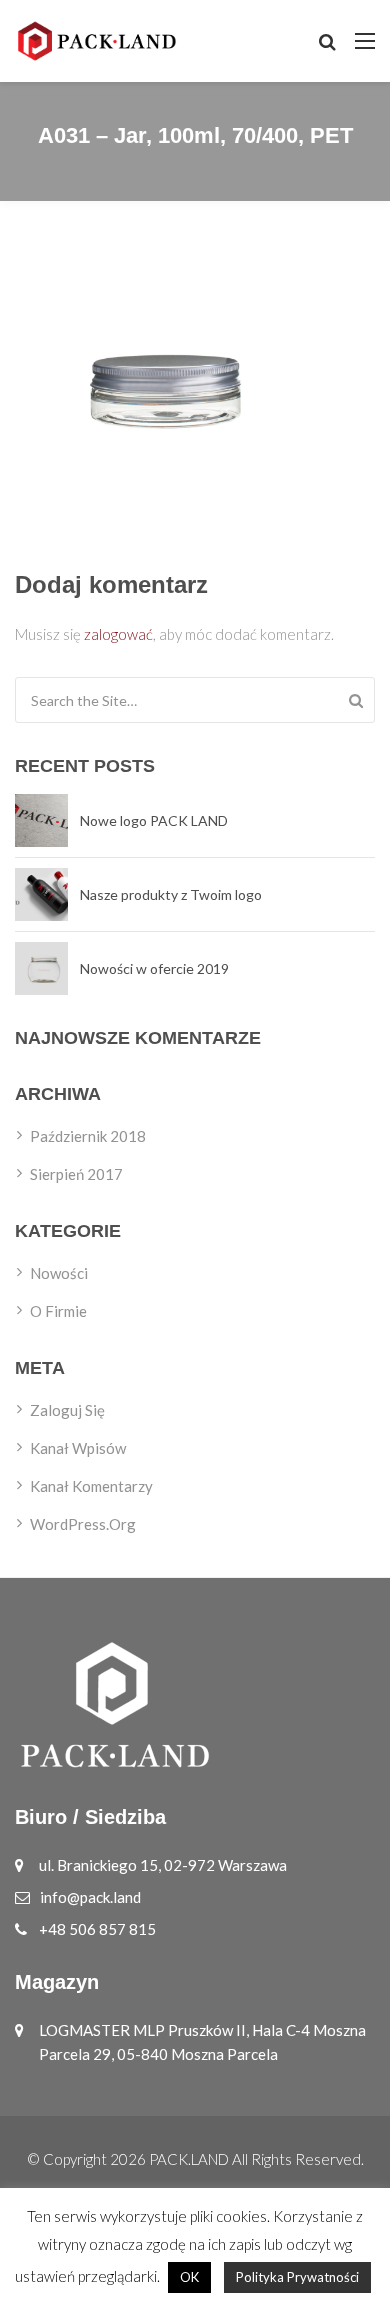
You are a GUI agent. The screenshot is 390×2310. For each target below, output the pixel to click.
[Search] (356, 700)
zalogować (118, 634)
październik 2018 (88, 1136)
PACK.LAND (189, 2159)
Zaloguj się (67, 1410)
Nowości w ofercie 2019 (154, 968)
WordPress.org (83, 1524)
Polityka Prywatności (297, 2277)
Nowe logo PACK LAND (154, 820)
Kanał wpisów (78, 1448)
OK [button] (189, 2277)
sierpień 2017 (76, 1174)
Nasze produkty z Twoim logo (171, 894)
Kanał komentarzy (91, 1486)
